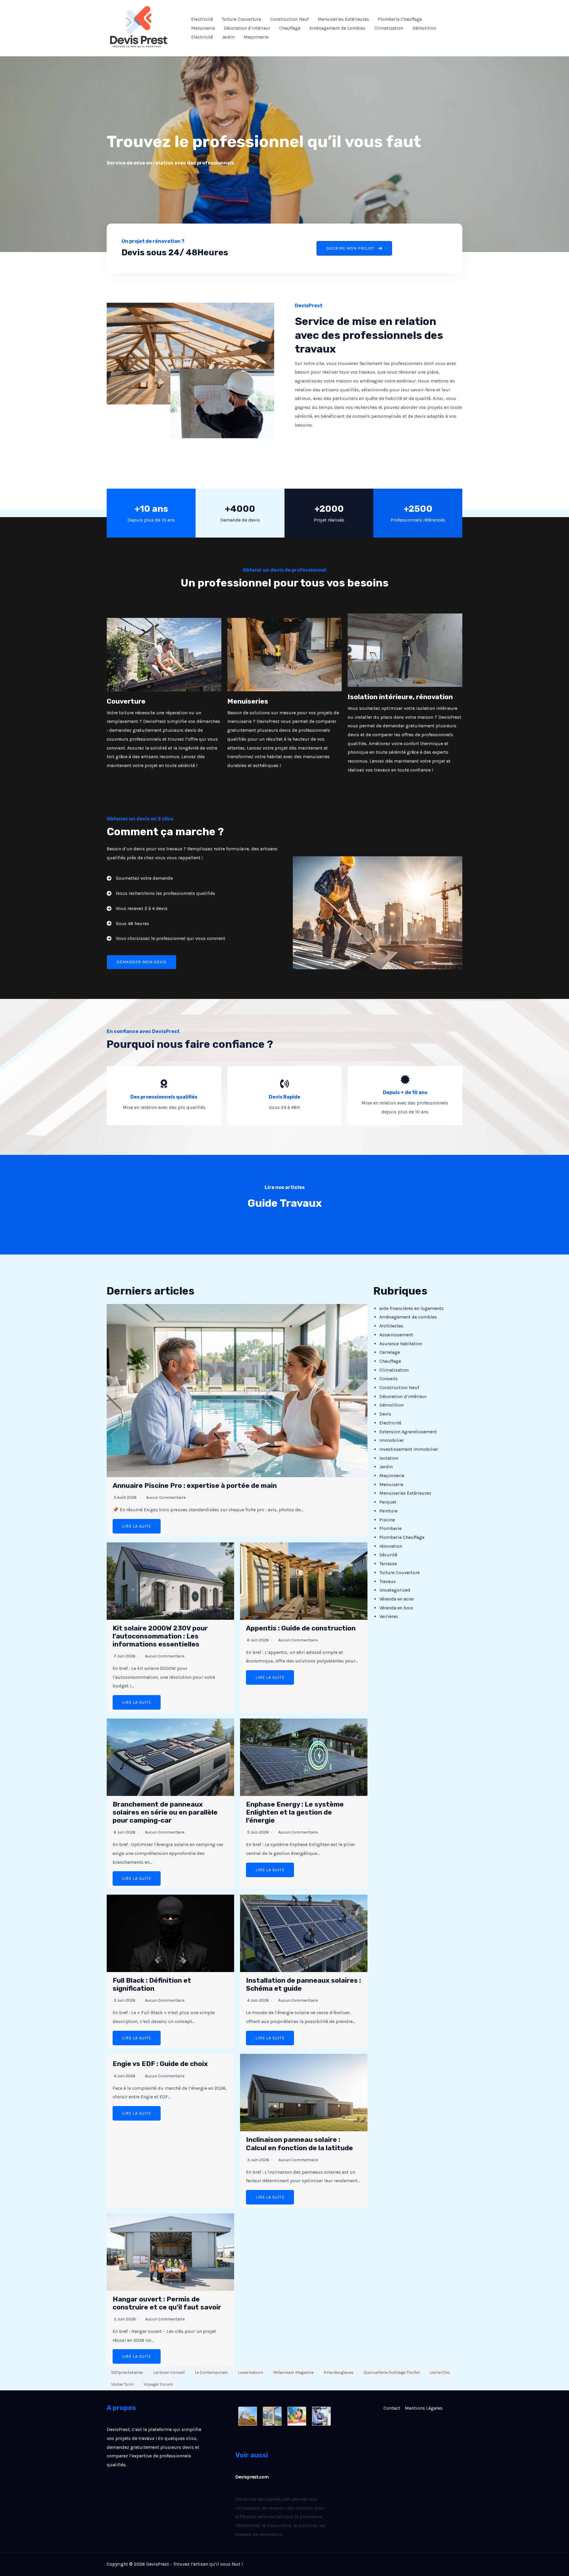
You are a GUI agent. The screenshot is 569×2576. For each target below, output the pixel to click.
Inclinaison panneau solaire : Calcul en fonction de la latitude (299, 2144)
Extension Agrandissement (408, 1432)
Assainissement (396, 1335)
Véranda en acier (397, 1599)
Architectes (391, 1326)
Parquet (388, 1502)
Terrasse (388, 1564)
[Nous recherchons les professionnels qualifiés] (161, 893)
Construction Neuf (289, 19)
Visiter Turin (122, 2384)
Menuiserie (203, 28)
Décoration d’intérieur (247, 28)
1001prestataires (127, 2372)
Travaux (387, 1581)
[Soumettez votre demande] (140, 878)
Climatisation (389, 28)
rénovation (391, 1546)
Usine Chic (440, 2372)
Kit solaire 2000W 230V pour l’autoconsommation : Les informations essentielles (160, 1636)
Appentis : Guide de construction (301, 1628)
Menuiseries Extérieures (343, 19)
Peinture (388, 1511)
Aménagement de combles (337, 28)
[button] (354, 248)
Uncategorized (395, 1590)
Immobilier (392, 1440)
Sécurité (388, 1555)
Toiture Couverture (242, 19)
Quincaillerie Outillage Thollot (392, 2372)
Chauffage (290, 28)
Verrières (389, 1616)
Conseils (389, 1379)
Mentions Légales (424, 2408)
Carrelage (390, 1352)
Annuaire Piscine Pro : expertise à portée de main (195, 1486)
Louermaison (251, 2372)
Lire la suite (137, 1526)
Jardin (228, 37)
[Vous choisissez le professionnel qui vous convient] (166, 938)
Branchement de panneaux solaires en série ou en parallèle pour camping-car (165, 1812)
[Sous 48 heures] (128, 924)
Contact (392, 2408)
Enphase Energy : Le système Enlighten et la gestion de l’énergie (295, 1812)
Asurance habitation (401, 1344)
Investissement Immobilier (409, 1449)
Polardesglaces (339, 2372)
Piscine (387, 1520)
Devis (385, 1414)
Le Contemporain (211, 2372)
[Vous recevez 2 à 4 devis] (137, 908)
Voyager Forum (158, 2384)
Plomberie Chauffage (400, 19)
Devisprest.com (252, 2477)
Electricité (202, 19)
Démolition (424, 28)
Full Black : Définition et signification (152, 1984)
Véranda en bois (396, 1608)
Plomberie (390, 1528)
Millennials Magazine (293, 2372)
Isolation (389, 1458)
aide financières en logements (411, 1308)
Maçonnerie (256, 37)
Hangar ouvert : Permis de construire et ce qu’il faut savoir (167, 2303)
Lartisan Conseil (169, 2372)
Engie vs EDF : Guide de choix (160, 2064)
